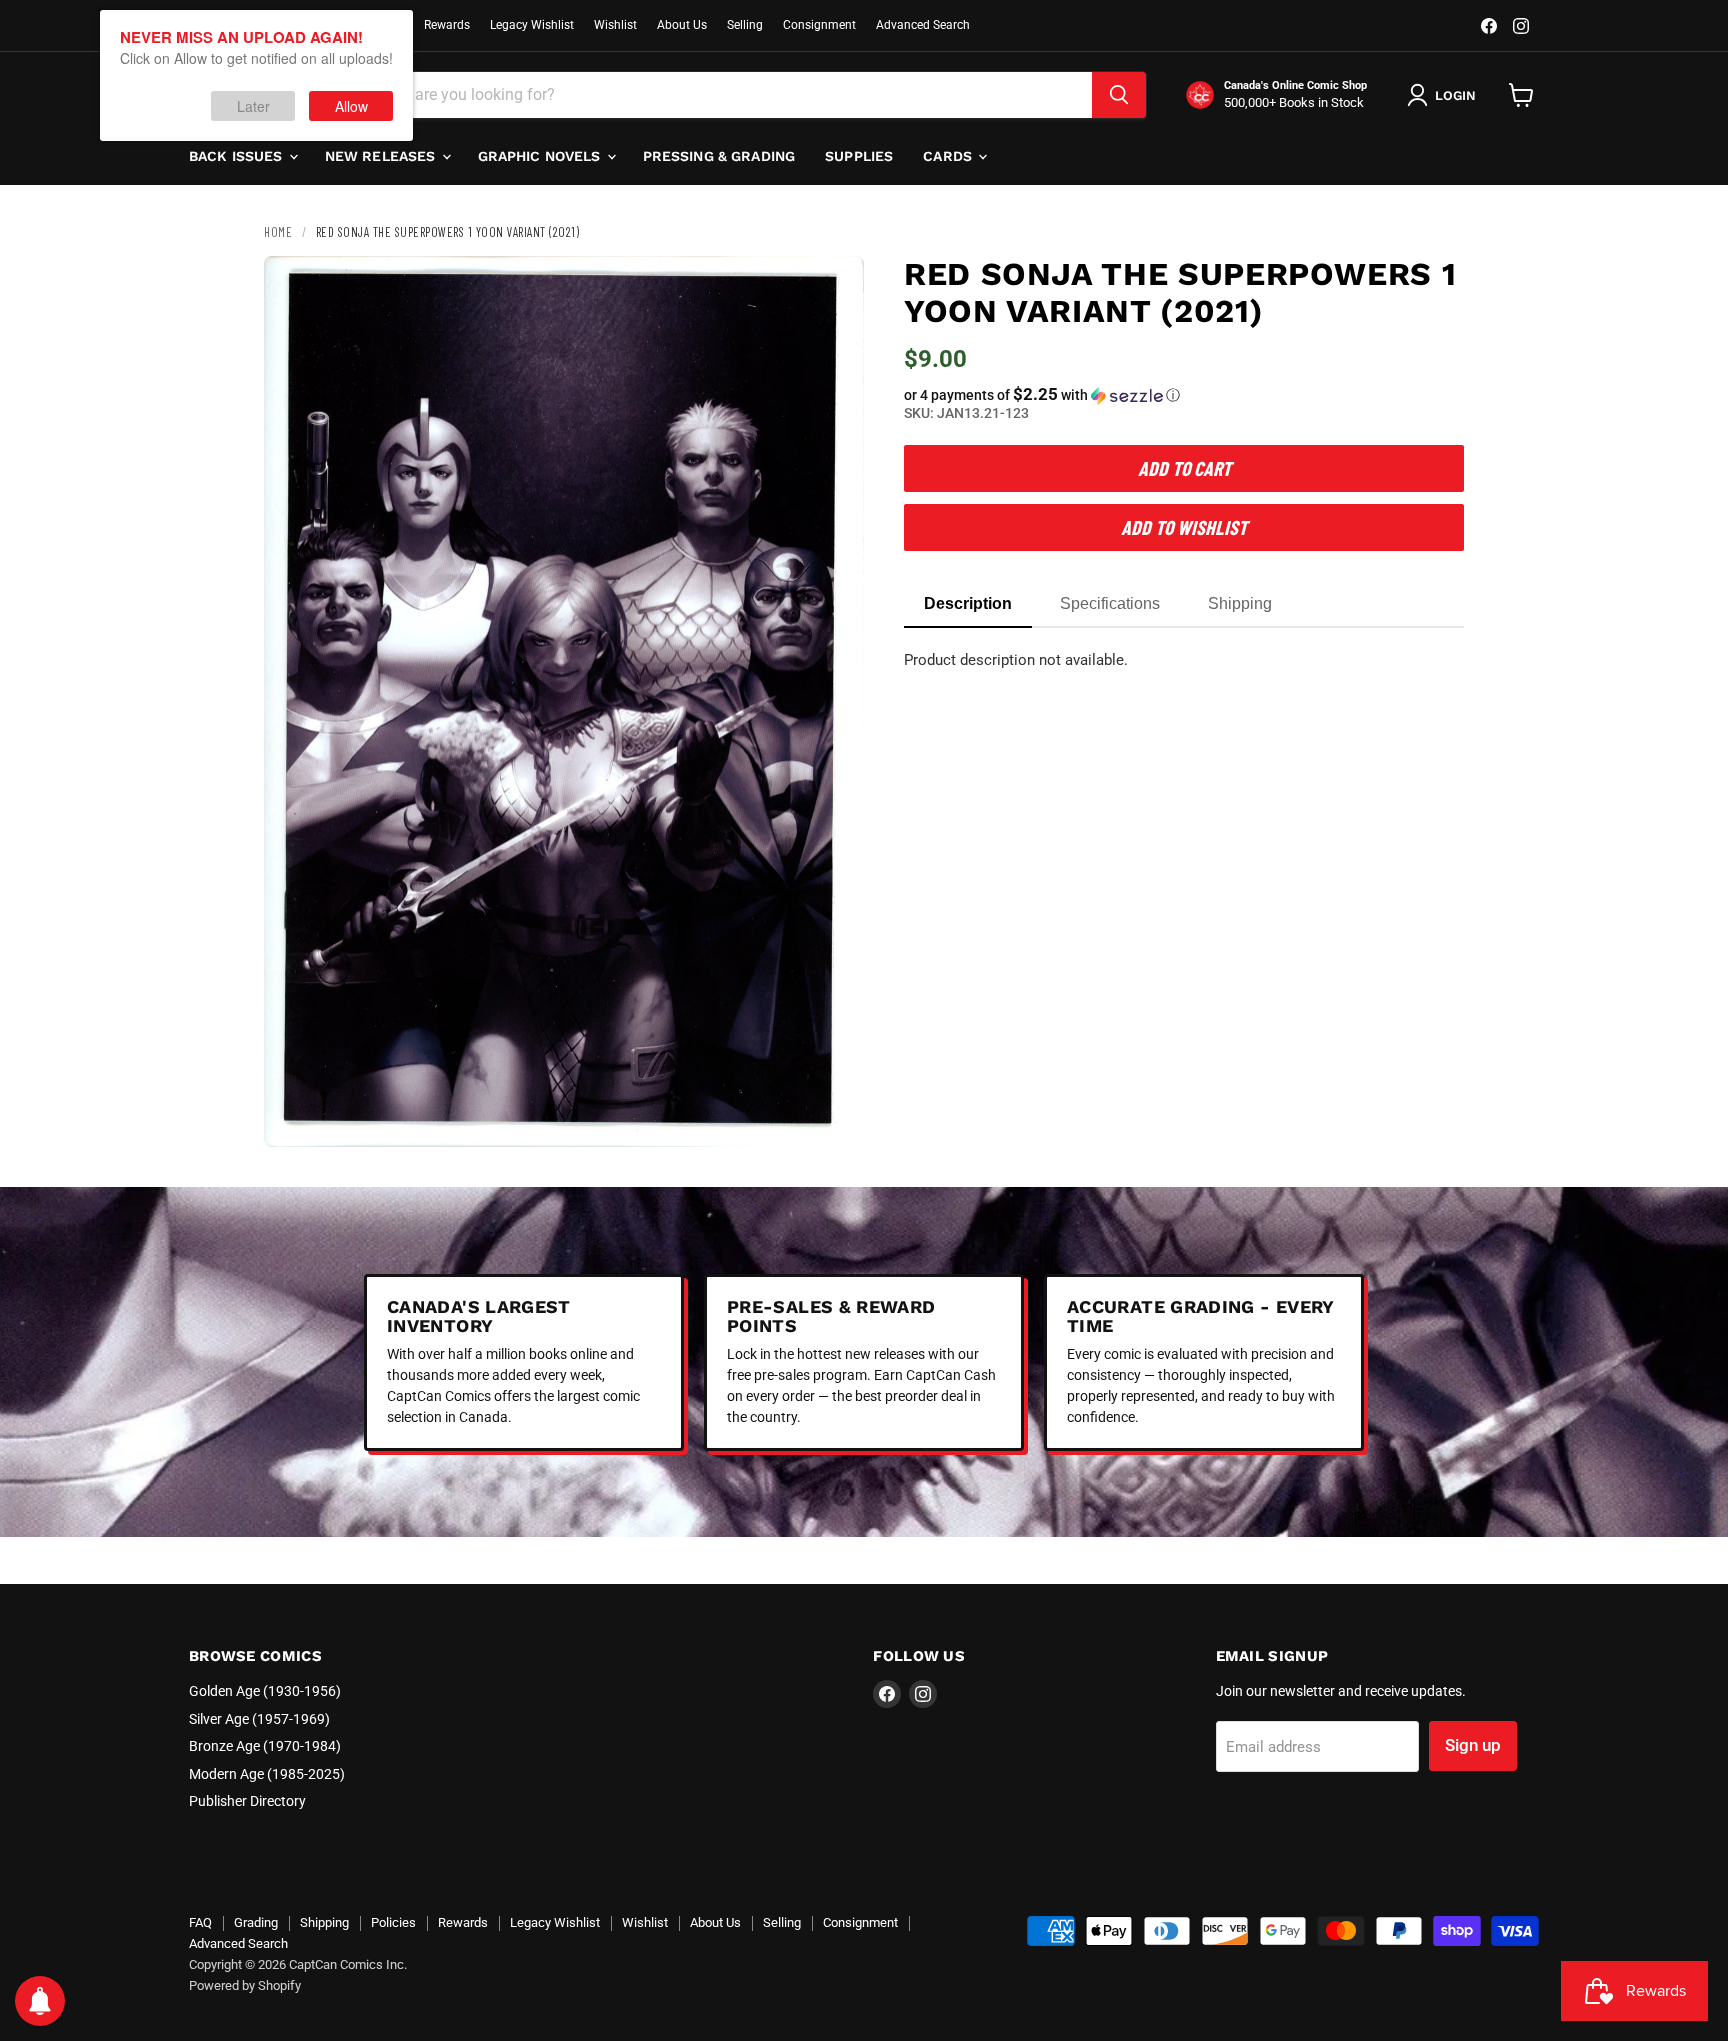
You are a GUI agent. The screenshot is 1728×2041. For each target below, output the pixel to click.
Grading (256, 1922)
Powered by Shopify (245, 1985)
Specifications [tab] (1110, 603)
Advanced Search (923, 25)
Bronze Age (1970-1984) (265, 1746)
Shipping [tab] (1240, 603)
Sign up (1473, 1745)
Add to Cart (1184, 468)
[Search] (1119, 95)
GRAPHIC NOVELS (541, 156)
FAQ (200, 1922)
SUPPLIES (859, 156)
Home (278, 232)
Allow (351, 106)
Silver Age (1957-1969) (259, 1719)
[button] (1184, 395)
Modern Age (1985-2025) (267, 1774)
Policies (393, 1922)
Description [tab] (968, 603)
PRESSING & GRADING (719, 156)
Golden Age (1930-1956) (265, 1691)
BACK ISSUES (238, 156)
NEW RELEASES (382, 156)
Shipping (324, 1922)
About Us (682, 25)
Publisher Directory (247, 1801)
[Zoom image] (832, 1115)
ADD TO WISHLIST (1184, 527)
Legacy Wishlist (532, 25)
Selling (745, 25)
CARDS (949, 156)
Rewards (447, 25)
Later (253, 106)
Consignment (819, 25)
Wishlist (615, 25)
